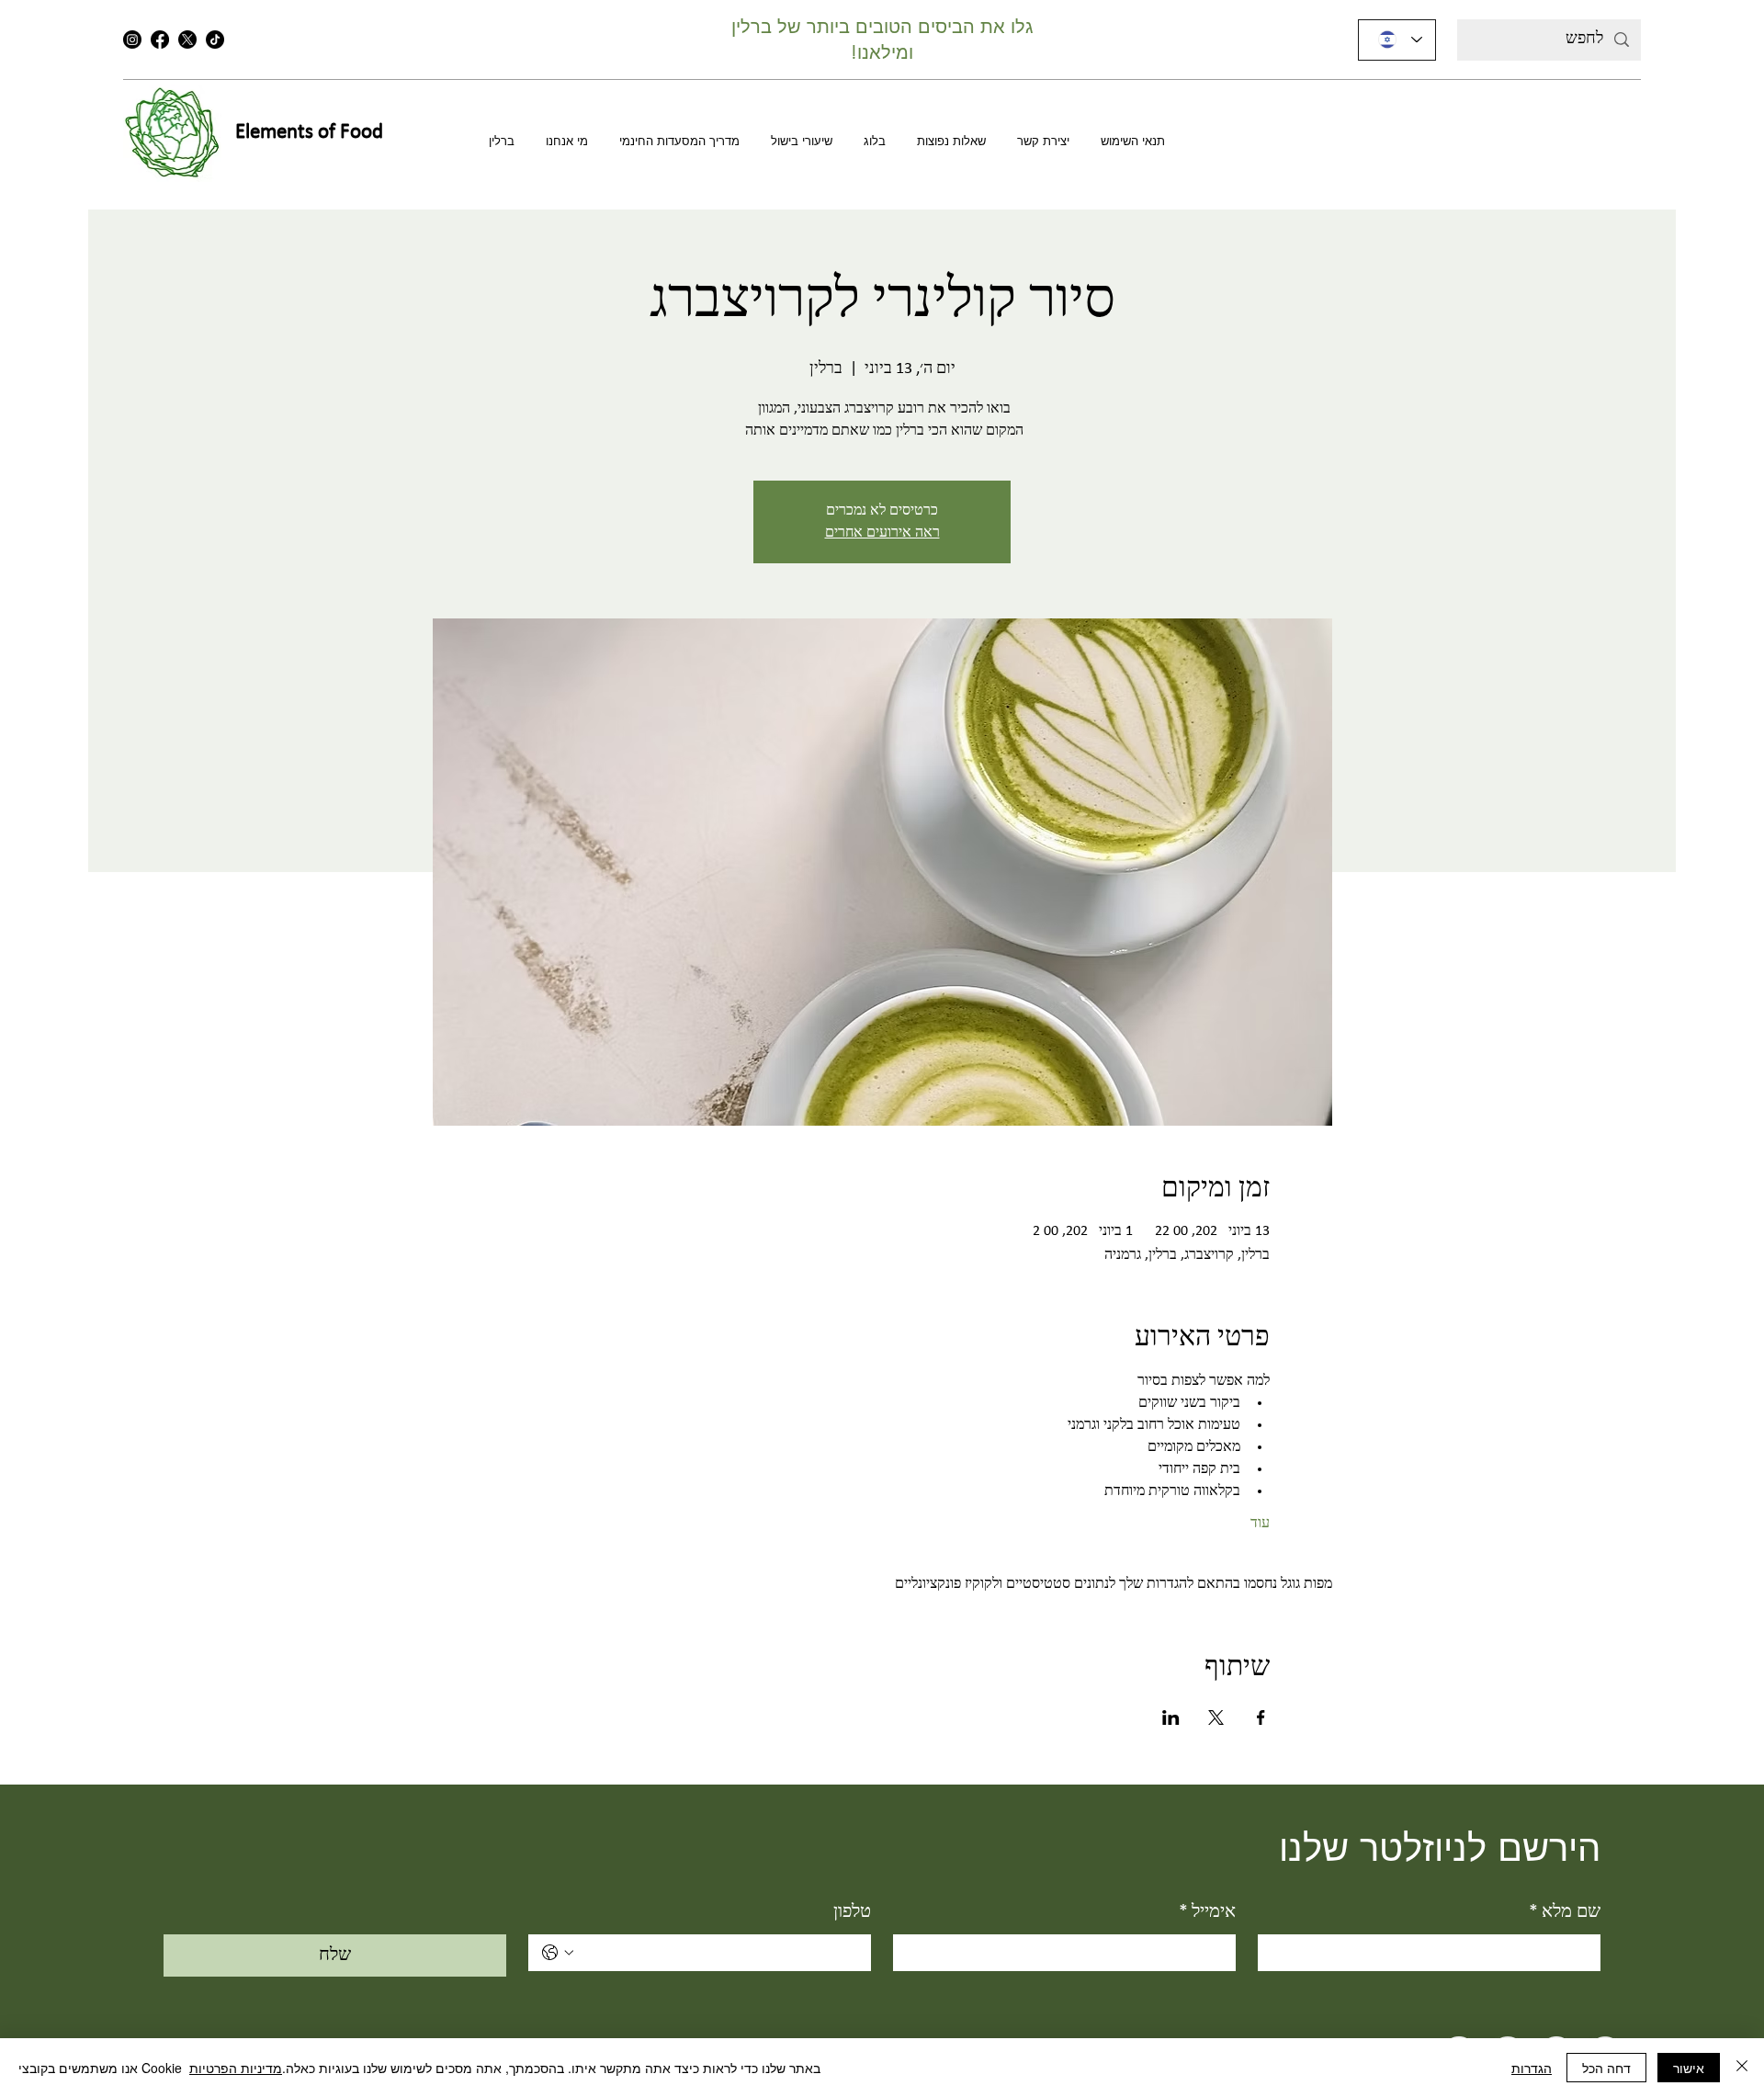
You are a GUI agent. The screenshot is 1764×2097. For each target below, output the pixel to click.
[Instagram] (132, 40)
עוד (1260, 1524)
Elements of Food (309, 133)
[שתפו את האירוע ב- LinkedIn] (1171, 1717)
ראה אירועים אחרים (882, 533)
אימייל (1207, 1912)
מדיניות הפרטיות (236, 2068)
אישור (1689, 2068)
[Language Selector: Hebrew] (1397, 40)
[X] (187, 40)
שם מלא (1565, 1912)
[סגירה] (1742, 2068)
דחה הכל (1606, 2068)
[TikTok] (215, 40)
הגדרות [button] (1532, 2068)
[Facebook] (160, 40)
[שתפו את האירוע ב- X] (1216, 1717)
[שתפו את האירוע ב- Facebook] (1261, 1717)
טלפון (852, 1912)
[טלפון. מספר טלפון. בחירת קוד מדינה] (558, 1953)
